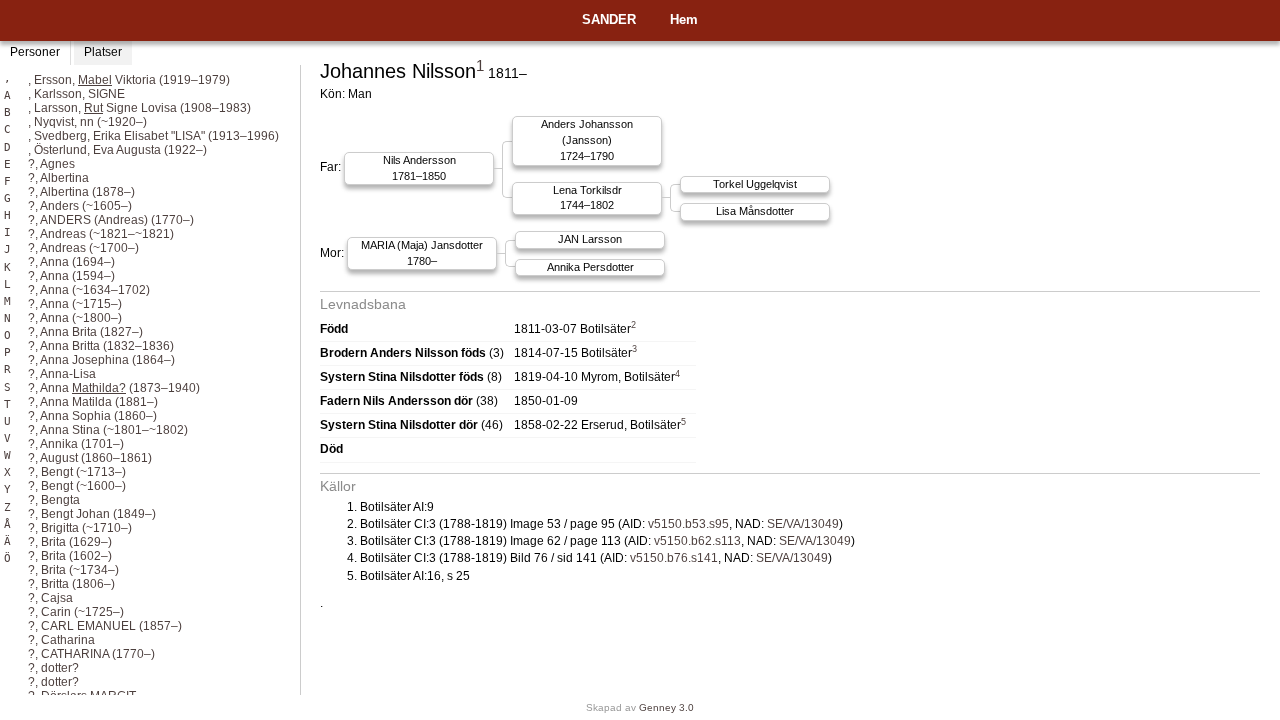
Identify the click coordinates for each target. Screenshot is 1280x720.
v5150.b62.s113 (697, 541)
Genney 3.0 (666, 707)
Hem (684, 19)
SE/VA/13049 (803, 524)
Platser (103, 52)
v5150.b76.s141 (674, 558)
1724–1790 (587, 139)
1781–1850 (419, 168)
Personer (35, 52)
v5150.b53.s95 (688, 524)
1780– (422, 253)
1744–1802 (587, 198)
